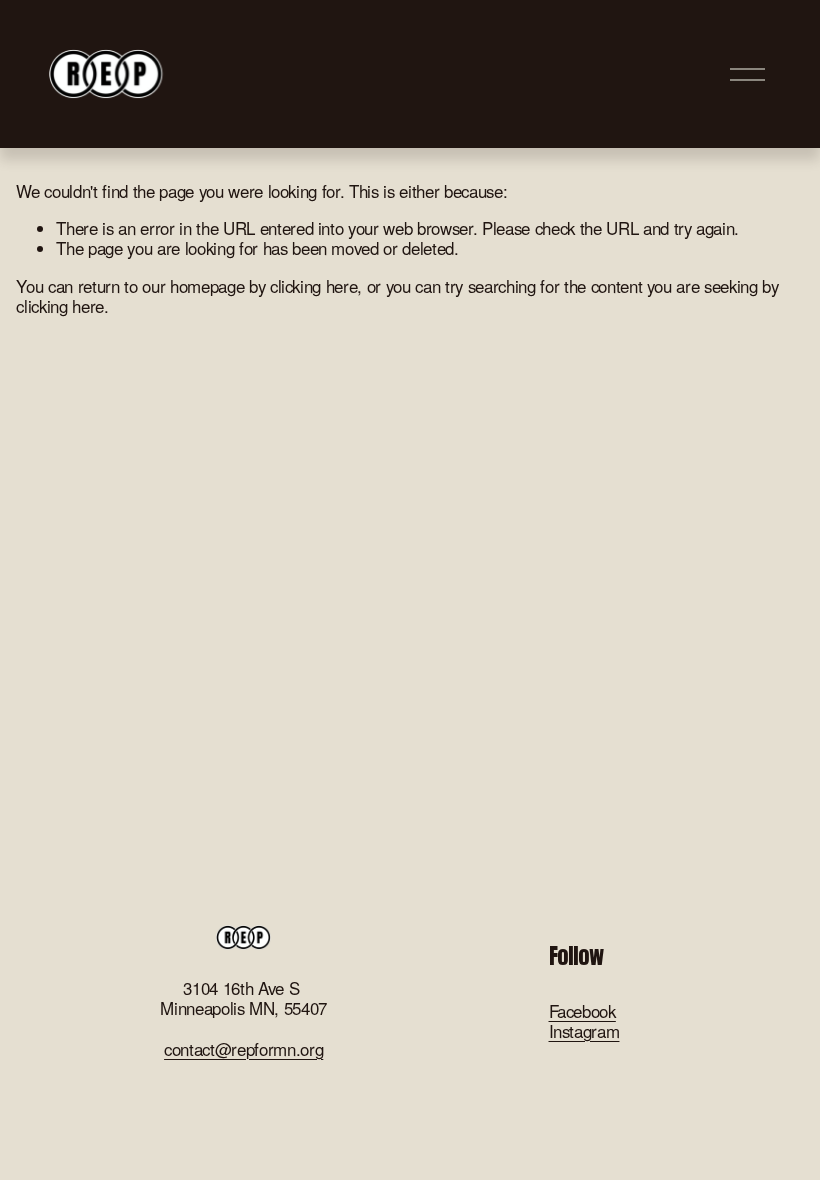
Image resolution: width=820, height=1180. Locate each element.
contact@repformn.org (243, 1049)
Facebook (582, 1011)
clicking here (314, 286)
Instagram (584, 1031)
